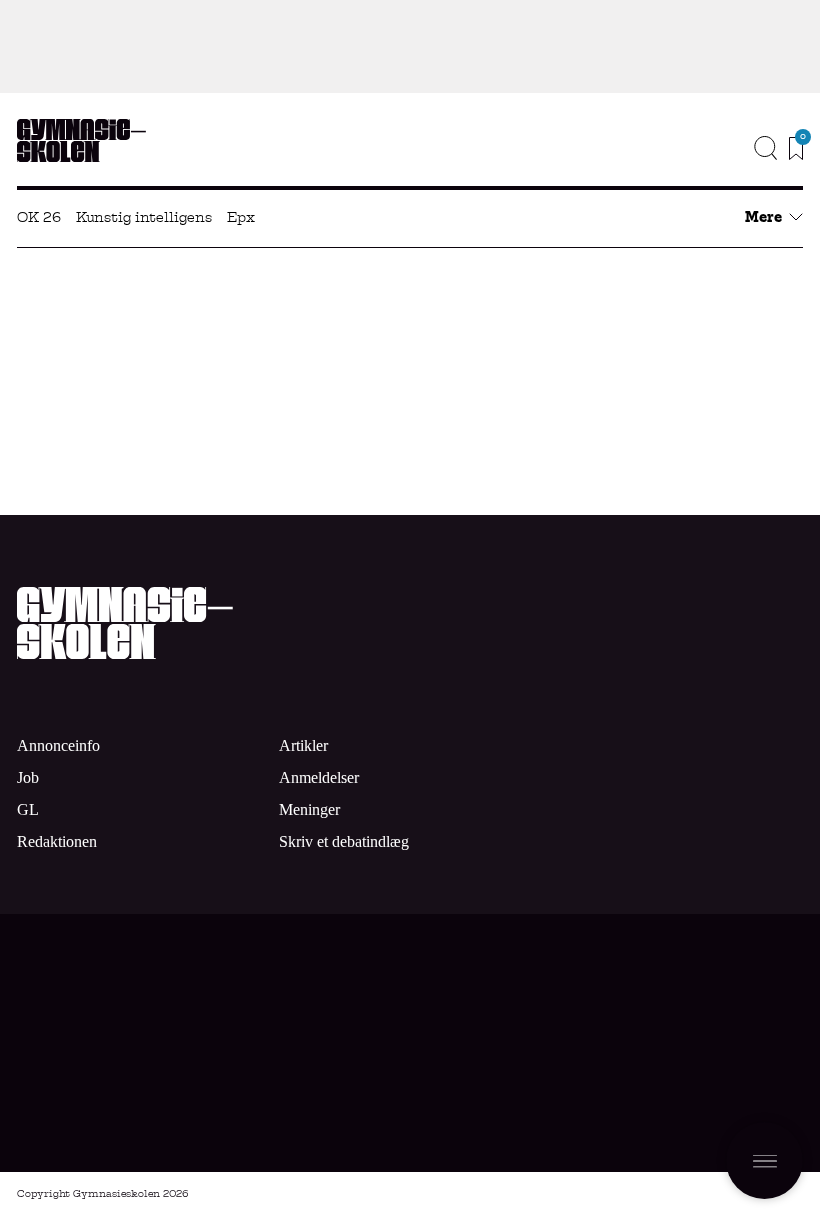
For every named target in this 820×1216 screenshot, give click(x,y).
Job (777, 153)
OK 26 (39, 217)
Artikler (303, 745)
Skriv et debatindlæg (344, 841)
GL (28, 809)
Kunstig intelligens (144, 217)
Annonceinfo (727, 183)
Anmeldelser (319, 777)
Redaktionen (57, 841)
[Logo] (81, 140)
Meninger (309, 809)
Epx (241, 217)
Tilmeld (665, 1086)
